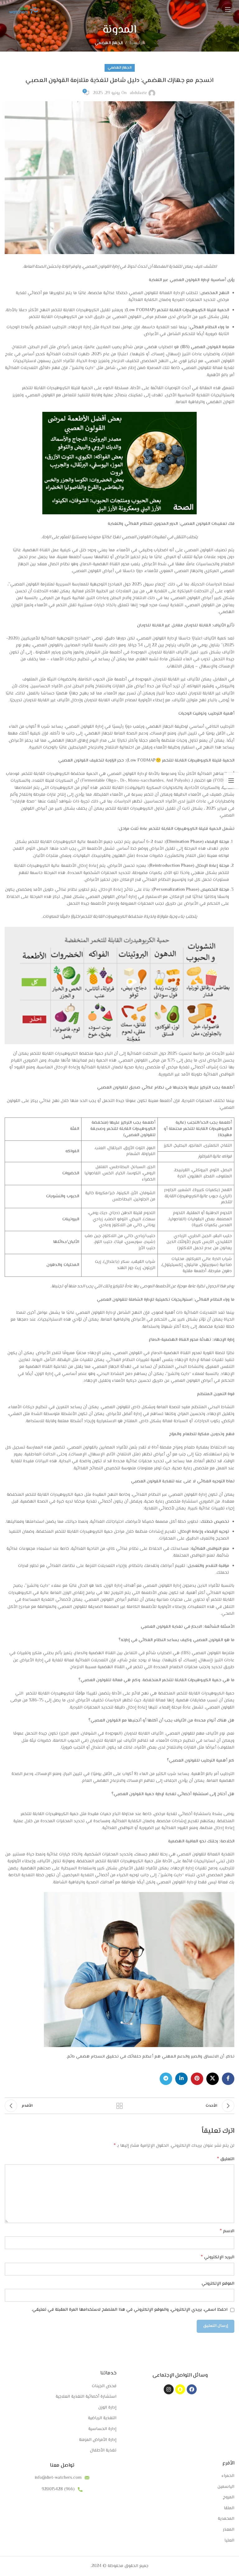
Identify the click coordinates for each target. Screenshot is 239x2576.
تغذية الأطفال (103, 2451)
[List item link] (62, 2478)
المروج (229, 2498)
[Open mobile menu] (228, 9)
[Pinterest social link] (197, 2079)
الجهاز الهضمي (109, 43)
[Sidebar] (231, 781)
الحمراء (228, 2476)
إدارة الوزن (107, 2408)
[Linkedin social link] (181, 2079)
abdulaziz (138, 93)
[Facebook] (192, 2389)
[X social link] (213, 2079)
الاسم (227, 2231)
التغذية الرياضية (102, 2419)
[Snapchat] (180, 2389)
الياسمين (226, 2487)
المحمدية (226, 2519)
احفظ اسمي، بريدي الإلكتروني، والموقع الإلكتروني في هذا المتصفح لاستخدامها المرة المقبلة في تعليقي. (129, 2310)
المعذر (229, 2530)
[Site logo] (22, 9)
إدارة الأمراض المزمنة (98, 2440)
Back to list (119, 2106)
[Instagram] (169, 2389)
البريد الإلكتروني (218, 2257)
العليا (229, 2541)
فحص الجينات (104, 2387)
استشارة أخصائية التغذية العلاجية (86, 2397)
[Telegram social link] (166, 2079)
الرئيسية (137, 43)
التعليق (226, 2159)
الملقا (229, 2509)
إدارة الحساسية (102, 2429)
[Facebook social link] (228, 2079)
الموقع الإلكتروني (218, 2284)
